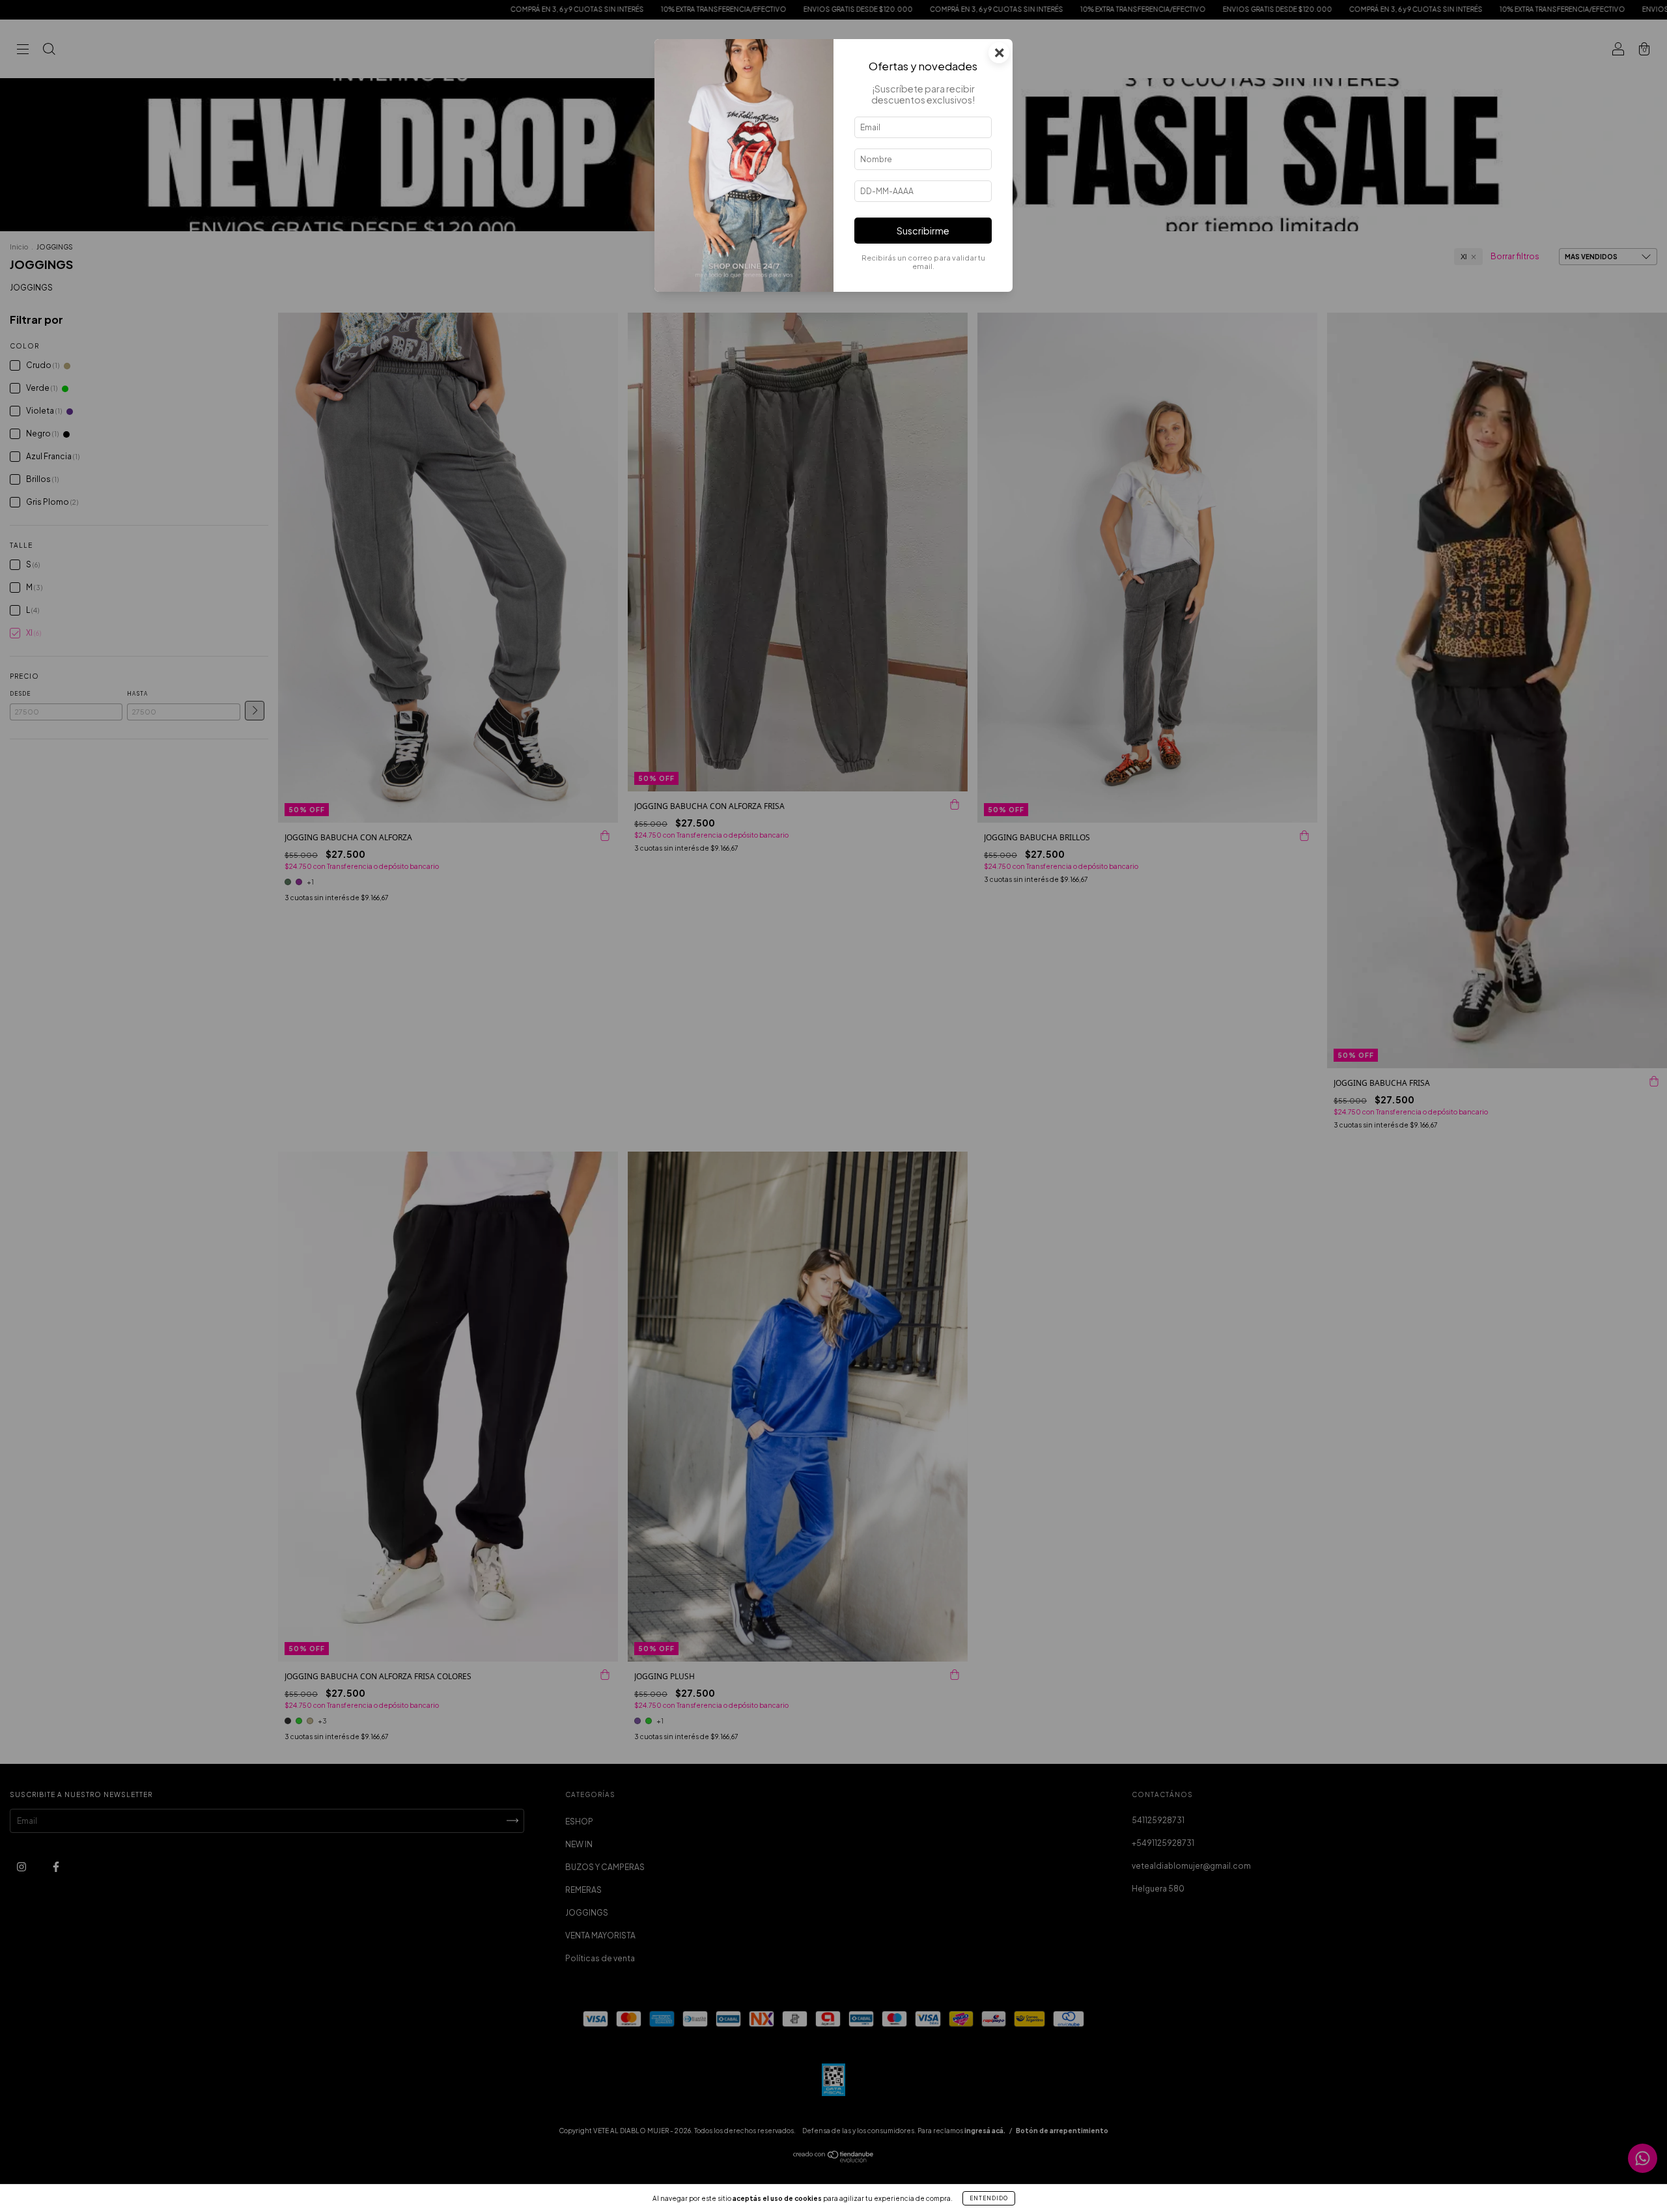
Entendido (989, 2198)
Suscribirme (923, 231)
